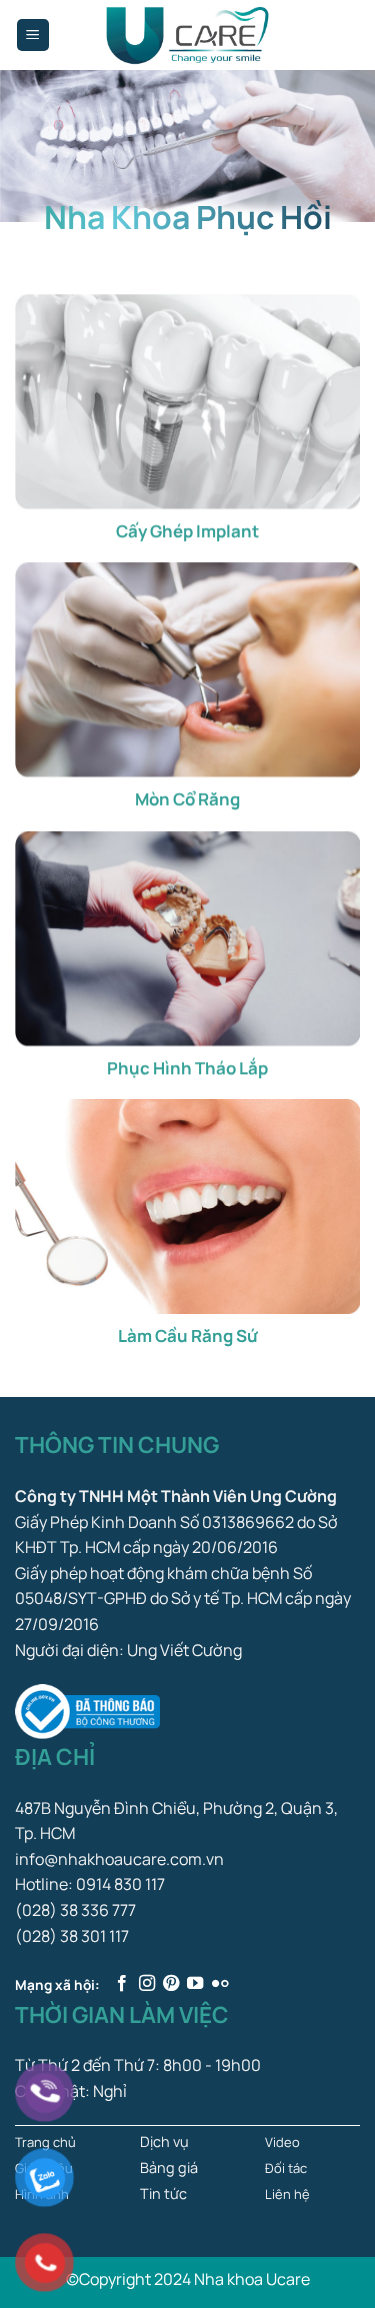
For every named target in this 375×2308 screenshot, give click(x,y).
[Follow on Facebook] (122, 1984)
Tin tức (163, 2193)
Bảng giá (169, 2167)
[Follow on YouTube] (195, 1984)
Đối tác (286, 2168)
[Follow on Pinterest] (171, 1984)
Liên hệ (287, 2194)
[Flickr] (220, 1984)
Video (282, 2142)
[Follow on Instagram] (147, 1984)
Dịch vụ (164, 2141)
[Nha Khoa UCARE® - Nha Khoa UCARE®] (188, 35)
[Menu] (33, 35)
